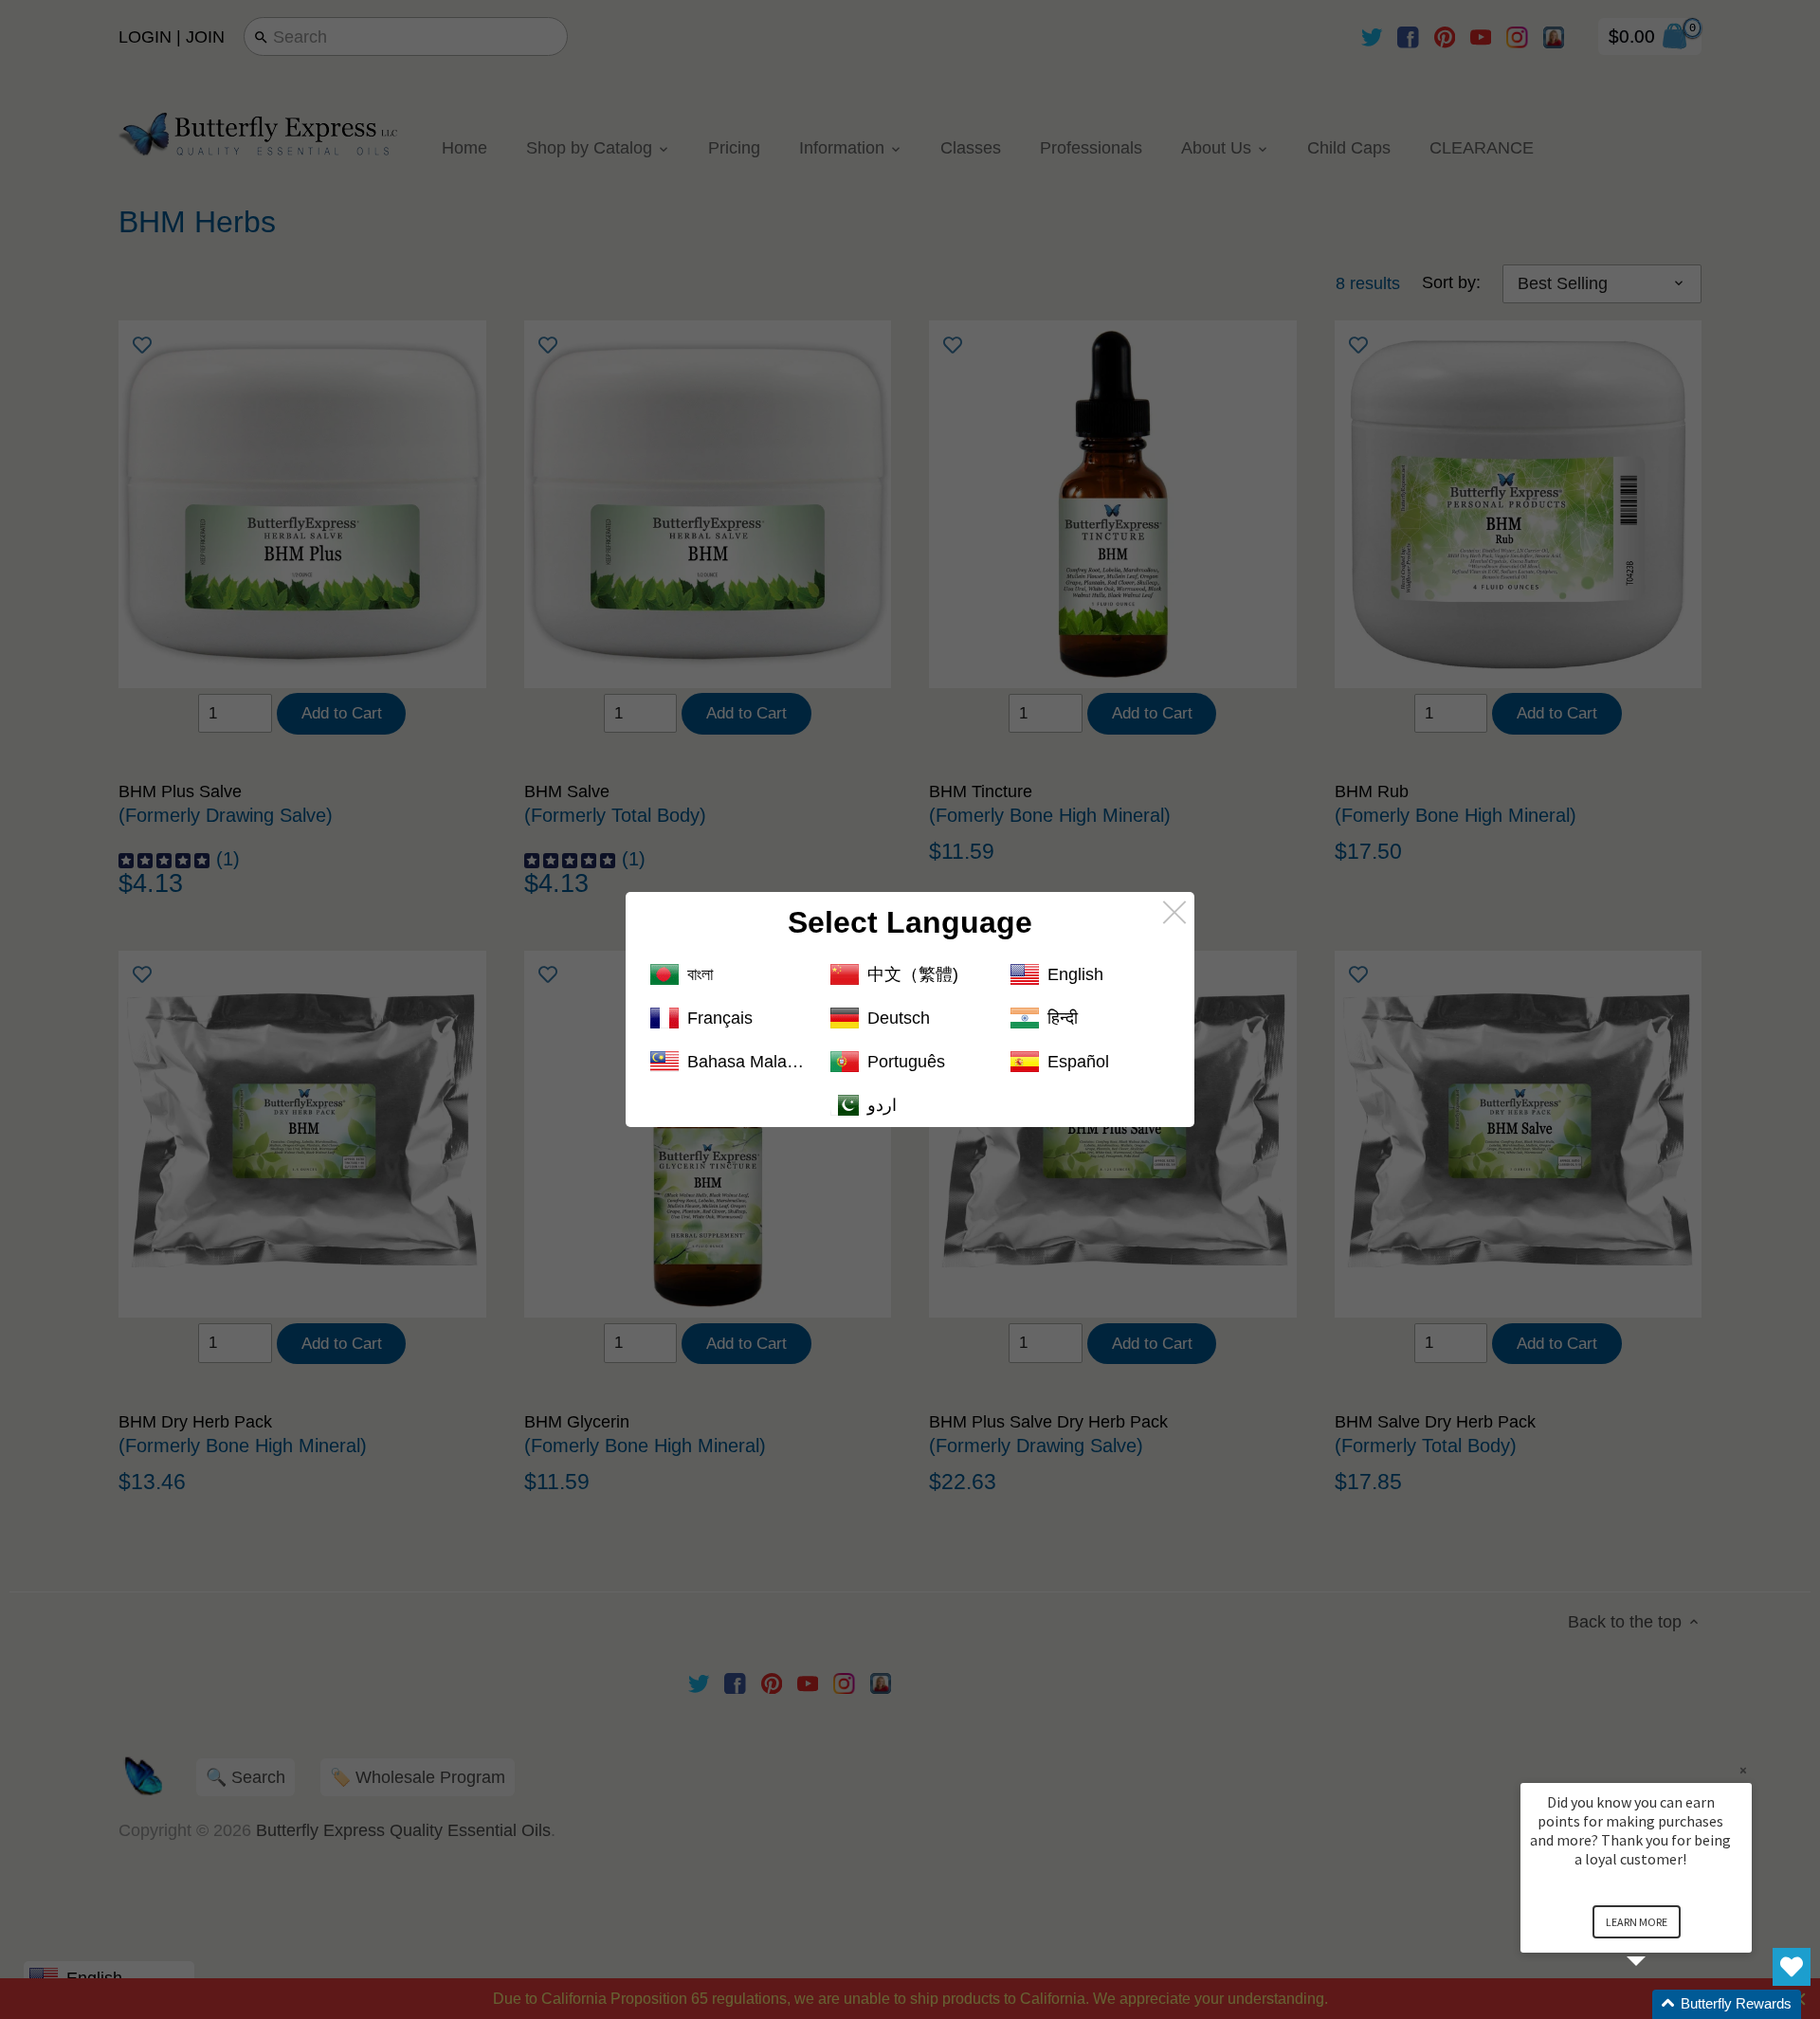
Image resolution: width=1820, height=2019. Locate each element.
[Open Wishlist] (1792, 1967)
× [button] (1743, 1770)
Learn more (1637, 1922)
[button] (1659, 2004)
